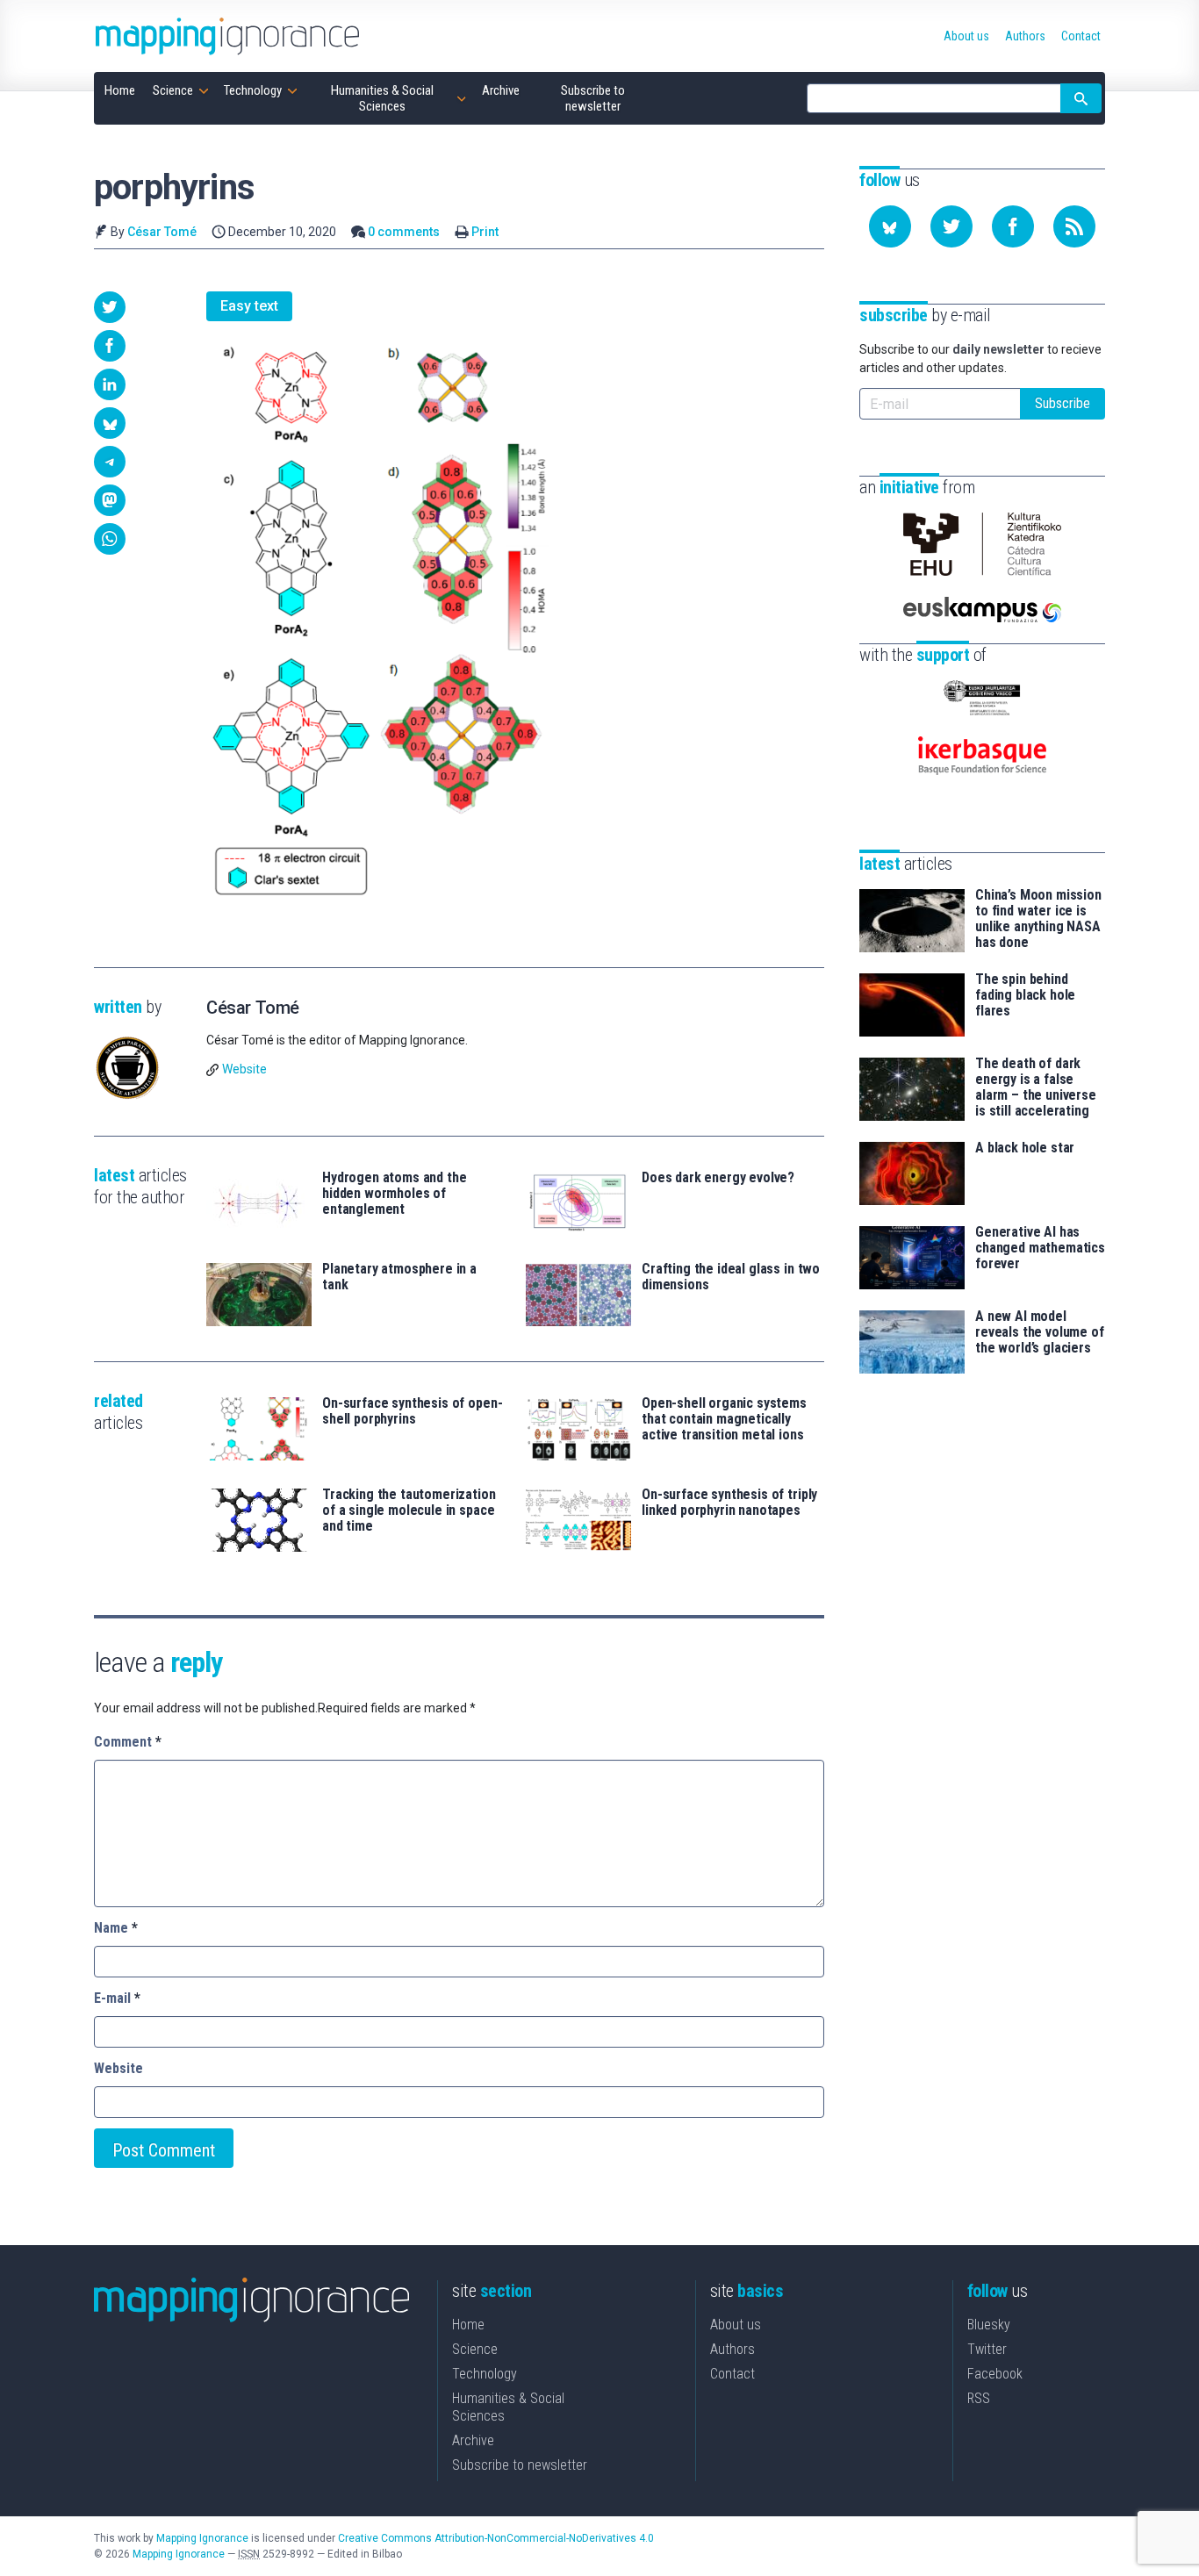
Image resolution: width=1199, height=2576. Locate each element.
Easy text (249, 306)
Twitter (987, 2349)
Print (485, 232)
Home (468, 2325)
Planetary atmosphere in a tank (399, 1277)
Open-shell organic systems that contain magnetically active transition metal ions (724, 1419)
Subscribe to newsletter (520, 2465)
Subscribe (1063, 403)
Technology (485, 2374)
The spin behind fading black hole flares (1025, 995)
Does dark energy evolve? (718, 1178)
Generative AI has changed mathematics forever (1040, 1248)
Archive (473, 2440)
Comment (128, 1742)
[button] (110, 307)
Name (116, 1928)
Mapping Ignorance (202, 2538)
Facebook (995, 2374)
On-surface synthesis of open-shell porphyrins (412, 1411)
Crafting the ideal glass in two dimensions (731, 1277)
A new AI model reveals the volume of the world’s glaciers (1040, 1332)
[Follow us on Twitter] (951, 226)
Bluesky (989, 2325)
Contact (732, 2374)
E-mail (117, 1998)
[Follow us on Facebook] (1013, 226)
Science (475, 2349)
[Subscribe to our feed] (1074, 226)
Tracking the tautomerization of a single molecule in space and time (409, 1510)
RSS (979, 2398)
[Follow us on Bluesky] (890, 226)
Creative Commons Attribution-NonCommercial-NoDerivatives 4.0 (496, 2538)
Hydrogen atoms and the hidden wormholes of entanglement (394, 1194)
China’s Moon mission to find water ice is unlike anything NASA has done (1038, 919)
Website (244, 1069)
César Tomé (162, 232)
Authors (732, 2349)
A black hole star (1025, 1148)
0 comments (404, 232)
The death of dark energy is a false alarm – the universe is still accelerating (1036, 1087)
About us (736, 2325)
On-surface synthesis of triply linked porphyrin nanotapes (729, 1503)
